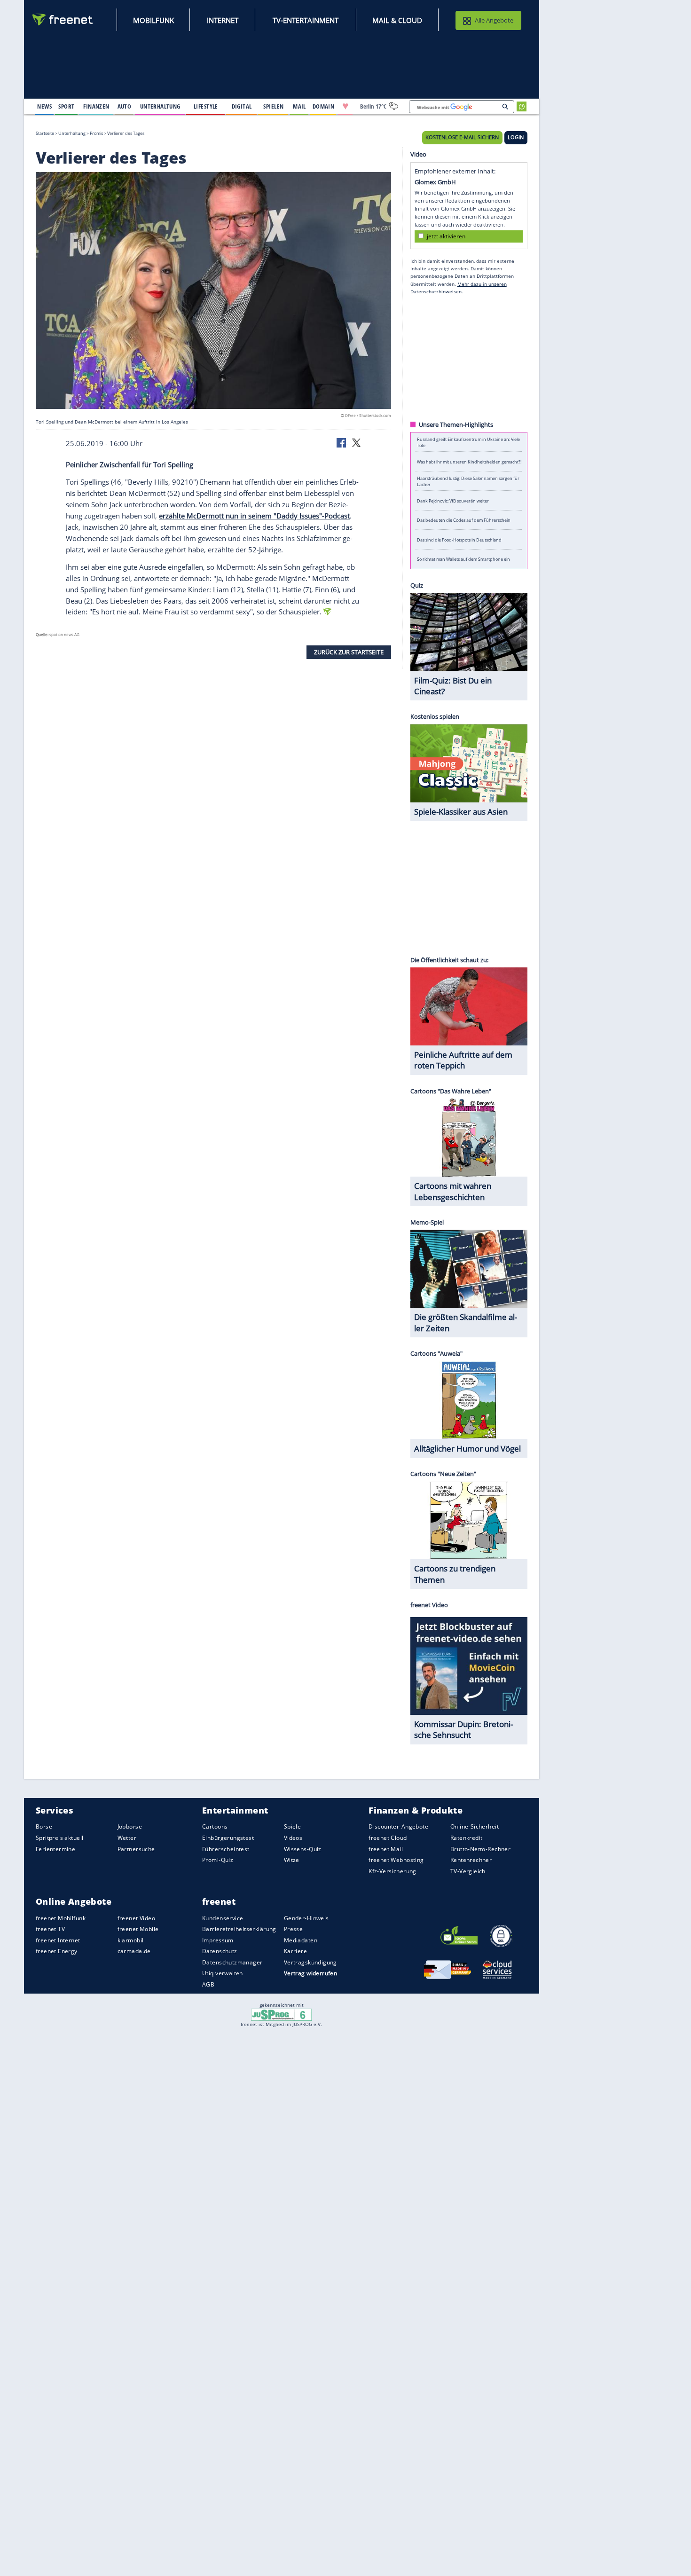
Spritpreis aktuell (59, 1838)
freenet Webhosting (396, 1860)
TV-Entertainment (306, 20)
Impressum (218, 1940)
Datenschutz (220, 1951)
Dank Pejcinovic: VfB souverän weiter (453, 500)
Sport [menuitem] (66, 106)
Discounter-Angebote (398, 1827)
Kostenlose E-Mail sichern (462, 137)
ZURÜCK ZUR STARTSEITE (349, 652)
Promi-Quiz (218, 1860)
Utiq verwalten (223, 1974)
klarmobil (131, 1940)
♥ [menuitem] (345, 106)
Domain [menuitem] (324, 106)
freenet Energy (57, 1951)
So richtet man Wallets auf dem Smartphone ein (463, 559)
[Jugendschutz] (281, 2014)
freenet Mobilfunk (61, 1918)
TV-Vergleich (468, 1871)
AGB (208, 1984)
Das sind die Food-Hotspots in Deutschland (459, 539)
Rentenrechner (471, 1860)
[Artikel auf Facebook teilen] (342, 442)
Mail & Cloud (397, 20)
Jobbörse (130, 1827)
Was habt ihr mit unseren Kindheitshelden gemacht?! (469, 461)
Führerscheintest (226, 1849)
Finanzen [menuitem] (96, 106)
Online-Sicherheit (475, 1827)
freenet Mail (386, 1849)
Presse (294, 1929)
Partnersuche (136, 1849)
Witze (292, 1860)
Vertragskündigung (310, 1962)
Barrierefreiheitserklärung (239, 1929)
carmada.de (134, 1951)
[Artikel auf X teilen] (356, 442)
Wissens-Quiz (303, 1849)
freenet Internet (58, 1940)
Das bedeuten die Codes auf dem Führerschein (464, 520)
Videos (293, 1838)
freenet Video (136, 1918)
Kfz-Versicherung (393, 1871)
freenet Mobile (138, 1929)
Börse (44, 1827)
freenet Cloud (388, 1838)
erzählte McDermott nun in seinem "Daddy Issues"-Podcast (254, 516)
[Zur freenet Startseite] (63, 20)
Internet (223, 20)
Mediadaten (301, 1940)
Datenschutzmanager (232, 1962)
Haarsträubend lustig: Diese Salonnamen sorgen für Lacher (468, 481)
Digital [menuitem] (242, 106)
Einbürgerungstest (228, 1838)
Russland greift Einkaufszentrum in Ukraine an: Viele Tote (468, 442)
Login (516, 137)
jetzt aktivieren (446, 236)
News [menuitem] (44, 106)
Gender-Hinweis (306, 1918)
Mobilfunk (153, 20)
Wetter (127, 1838)
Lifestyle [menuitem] (206, 106)
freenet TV (50, 1929)
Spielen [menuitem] (273, 106)
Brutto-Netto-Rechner (480, 1849)
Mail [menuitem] (299, 106)
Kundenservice (223, 1918)
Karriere (295, 1951)
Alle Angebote (494, 20)
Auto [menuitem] (125, 106)
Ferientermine (55, 1849)
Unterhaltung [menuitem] (160, 106)
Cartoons (215, 1827)
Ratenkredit (467, 1838)
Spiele (293, 1827)
